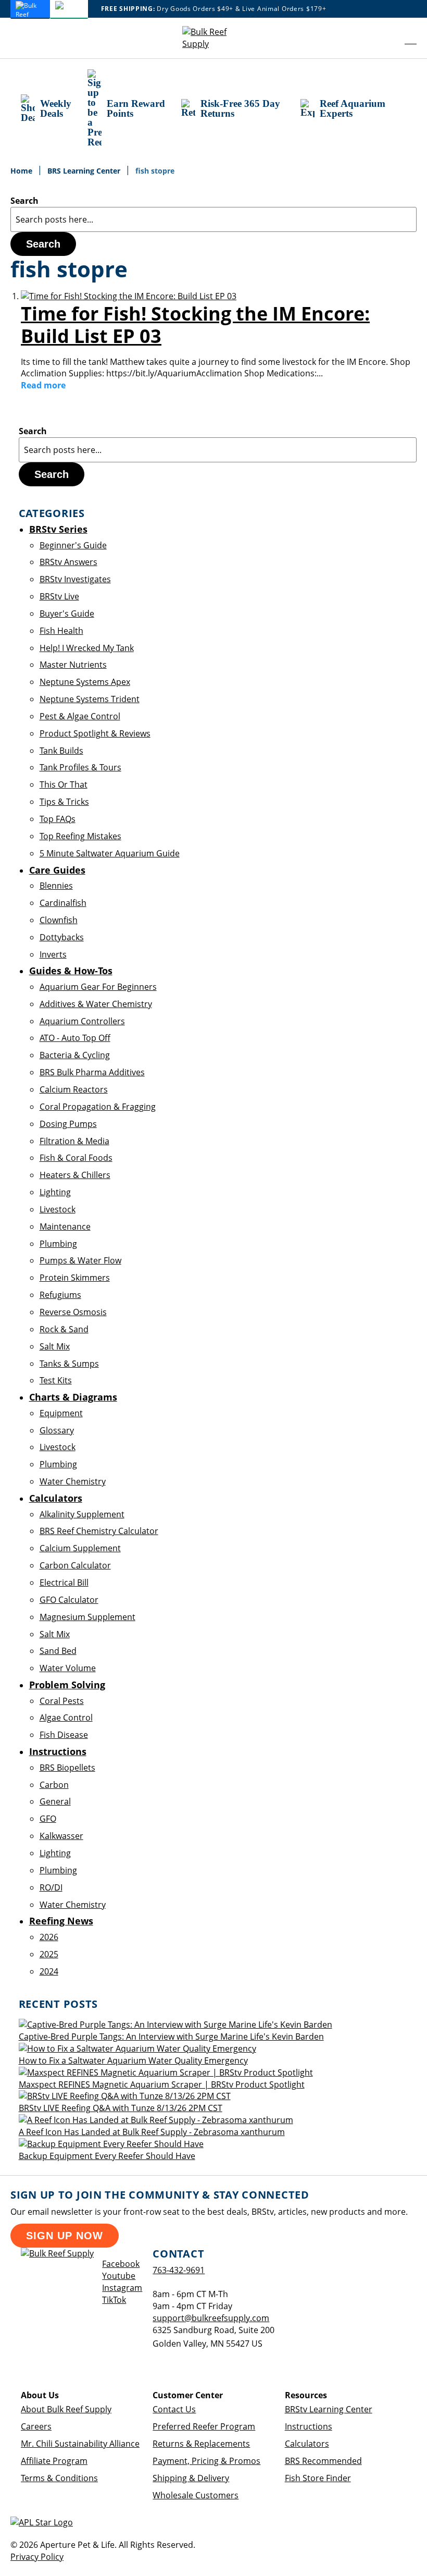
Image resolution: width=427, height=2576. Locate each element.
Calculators (307, 2444)
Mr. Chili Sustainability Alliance (80, 2444)
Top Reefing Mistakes (80, 836)
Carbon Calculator (75, 1565)
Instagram (122, 2288)
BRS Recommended (323, 2461)
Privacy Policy (37, 2557)
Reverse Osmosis (73, 1312)
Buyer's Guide (67, 614)
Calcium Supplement (80, 1548)
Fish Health (61, 631)
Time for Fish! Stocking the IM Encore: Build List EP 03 (195, 325)
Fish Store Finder (318, 2478)
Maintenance (65, 1226)
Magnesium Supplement (87, 1617)
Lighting (55, 1192)
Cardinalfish (63, 903)
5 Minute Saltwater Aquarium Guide (110, 853)
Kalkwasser (61, 1836)
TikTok (114, 2300)
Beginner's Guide (73, 545)
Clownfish (59, 920)
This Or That (64, 784)
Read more (43, 385)
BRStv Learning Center (329, 2409)
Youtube (119, 2276)
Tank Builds (61, 751)
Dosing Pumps (68, 1124)
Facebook (121, 2264)
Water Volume (68, 1668)
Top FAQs (58, 819)
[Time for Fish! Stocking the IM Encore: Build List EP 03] (129, 296)
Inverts (53, 954)
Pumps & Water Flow (80, 1260)
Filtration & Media (74, 1141)
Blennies (56, 886)
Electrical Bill (64, 1583)
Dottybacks (62, 937)
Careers (36, 2426)
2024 (49, 1971)
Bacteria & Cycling (75, 1055)
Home (22, 171)
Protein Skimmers (75, 1278)
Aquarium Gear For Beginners (98, 987)
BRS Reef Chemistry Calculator (99, 1531)
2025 (49, 1954)
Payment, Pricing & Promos (206, 2461)
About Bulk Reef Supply (66, 2409)
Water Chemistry (73, 1481)
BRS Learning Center (85, 171)
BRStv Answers (68, 562)
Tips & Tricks (64, 802)
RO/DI (51, 1887)
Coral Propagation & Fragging (98, 1107)
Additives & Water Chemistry (96, 1004)
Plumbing (58, 1244)
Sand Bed (58, 1651)
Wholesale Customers (196, 2495)
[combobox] (213, 219)
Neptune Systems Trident (90, 699)
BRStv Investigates (75, 579)
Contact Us (174, 2409)
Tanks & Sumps (69, 1364)
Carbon (54, 1785)
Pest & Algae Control (80, 716)
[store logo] (213, 38)
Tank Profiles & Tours (80, 767)
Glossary (57, 1430)
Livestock (58, 1209)
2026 (49, 1937)
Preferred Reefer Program (204, 2426)
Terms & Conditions (59, 2478)
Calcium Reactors (74, 1089)
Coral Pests (62, 1701)
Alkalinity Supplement (82, 1514)
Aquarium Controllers (82, 1021)
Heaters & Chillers (75, 1175)
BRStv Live (59, 596)
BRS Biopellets (67, 1768)
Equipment (61, 1413)
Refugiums (60, 1295)
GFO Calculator (69, 1600)
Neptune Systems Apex (85, 682)
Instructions (309, 2426)
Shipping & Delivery (191, 2478)
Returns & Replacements (201, 2444)
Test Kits (56, 1380)
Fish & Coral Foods (76, 1158)
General (55, 1801)
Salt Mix (55, 1346)
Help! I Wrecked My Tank (87, 648)
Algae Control (66, 1718)
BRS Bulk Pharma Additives (92, 1072)
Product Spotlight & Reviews (95, 733)
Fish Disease (64, 1735)
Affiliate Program (54, 2461)
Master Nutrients (73, 665)
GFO (48, 1819)
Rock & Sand (64, 1329)
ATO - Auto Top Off (75, 1038)
